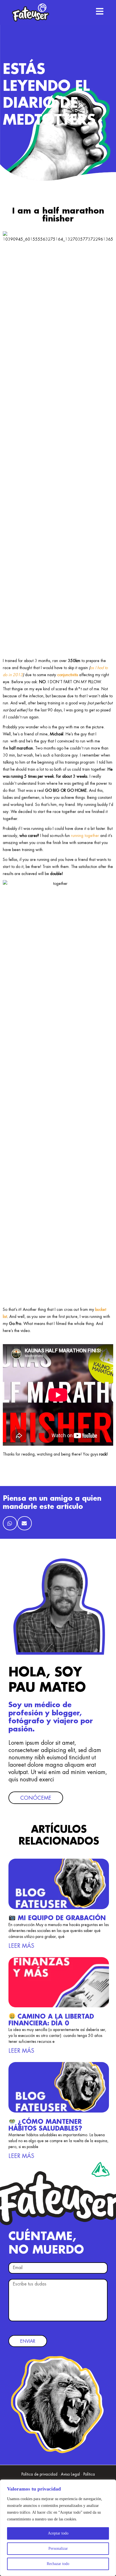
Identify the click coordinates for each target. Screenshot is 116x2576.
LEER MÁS (21, 1946)
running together (85, 836)
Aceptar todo (58, 2533)
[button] (10, 1523)
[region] (58, 2528)
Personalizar (58, 2548)
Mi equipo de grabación (61, 1918)
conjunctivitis (68, 675)
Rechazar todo (58, 2564)
